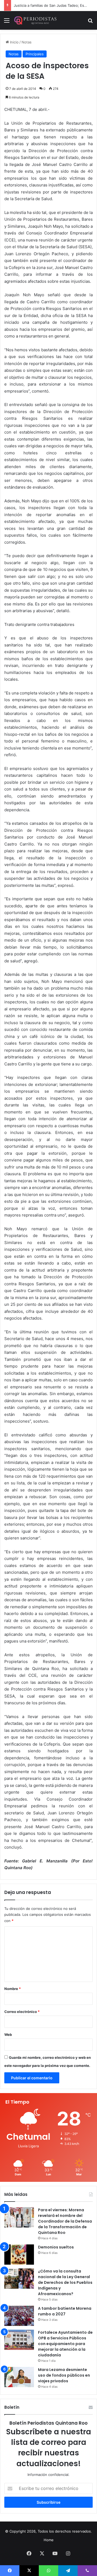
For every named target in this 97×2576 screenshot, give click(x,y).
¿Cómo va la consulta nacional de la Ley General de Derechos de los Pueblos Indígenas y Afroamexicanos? (65, 2282)
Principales (35, 54)
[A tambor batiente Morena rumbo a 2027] (19, 2316)
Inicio (14, 42)
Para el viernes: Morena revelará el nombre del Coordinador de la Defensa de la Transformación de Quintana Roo (65, 2221)
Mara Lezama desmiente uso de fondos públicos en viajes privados (64, 2375)
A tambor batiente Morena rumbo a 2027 (65, 2311)
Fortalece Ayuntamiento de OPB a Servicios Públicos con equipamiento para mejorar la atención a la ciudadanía (65, 2344)
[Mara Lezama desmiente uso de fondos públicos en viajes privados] (19, 2377)
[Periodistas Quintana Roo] (35, 20)
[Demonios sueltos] (19, 2255)
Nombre (13, 1989)
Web (8, 2035)
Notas (27, 42)
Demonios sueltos (56, 2247)
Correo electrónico (22, 2012)
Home (49, 2540)
